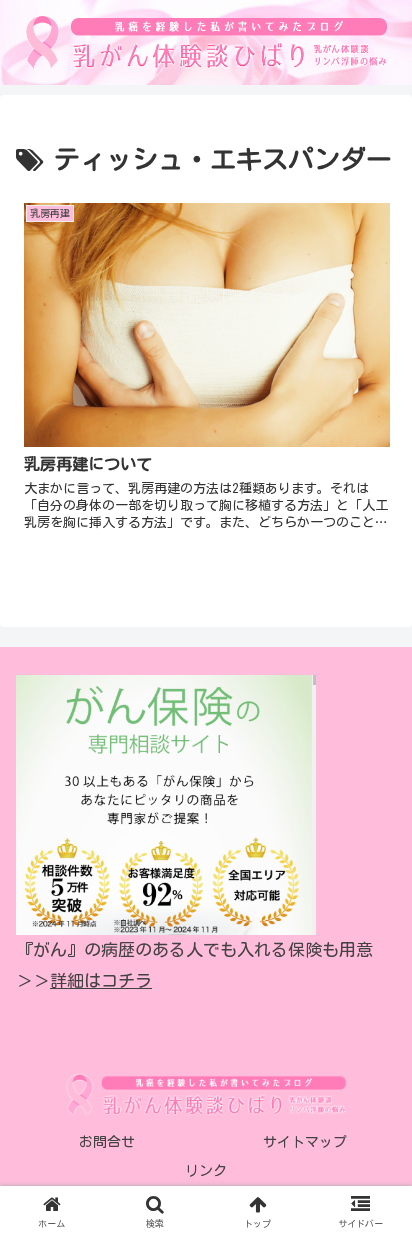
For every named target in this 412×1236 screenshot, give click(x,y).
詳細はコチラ (101, 980)
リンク (206, 1171)
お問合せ (107, 1142)
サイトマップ (305, 1142)
